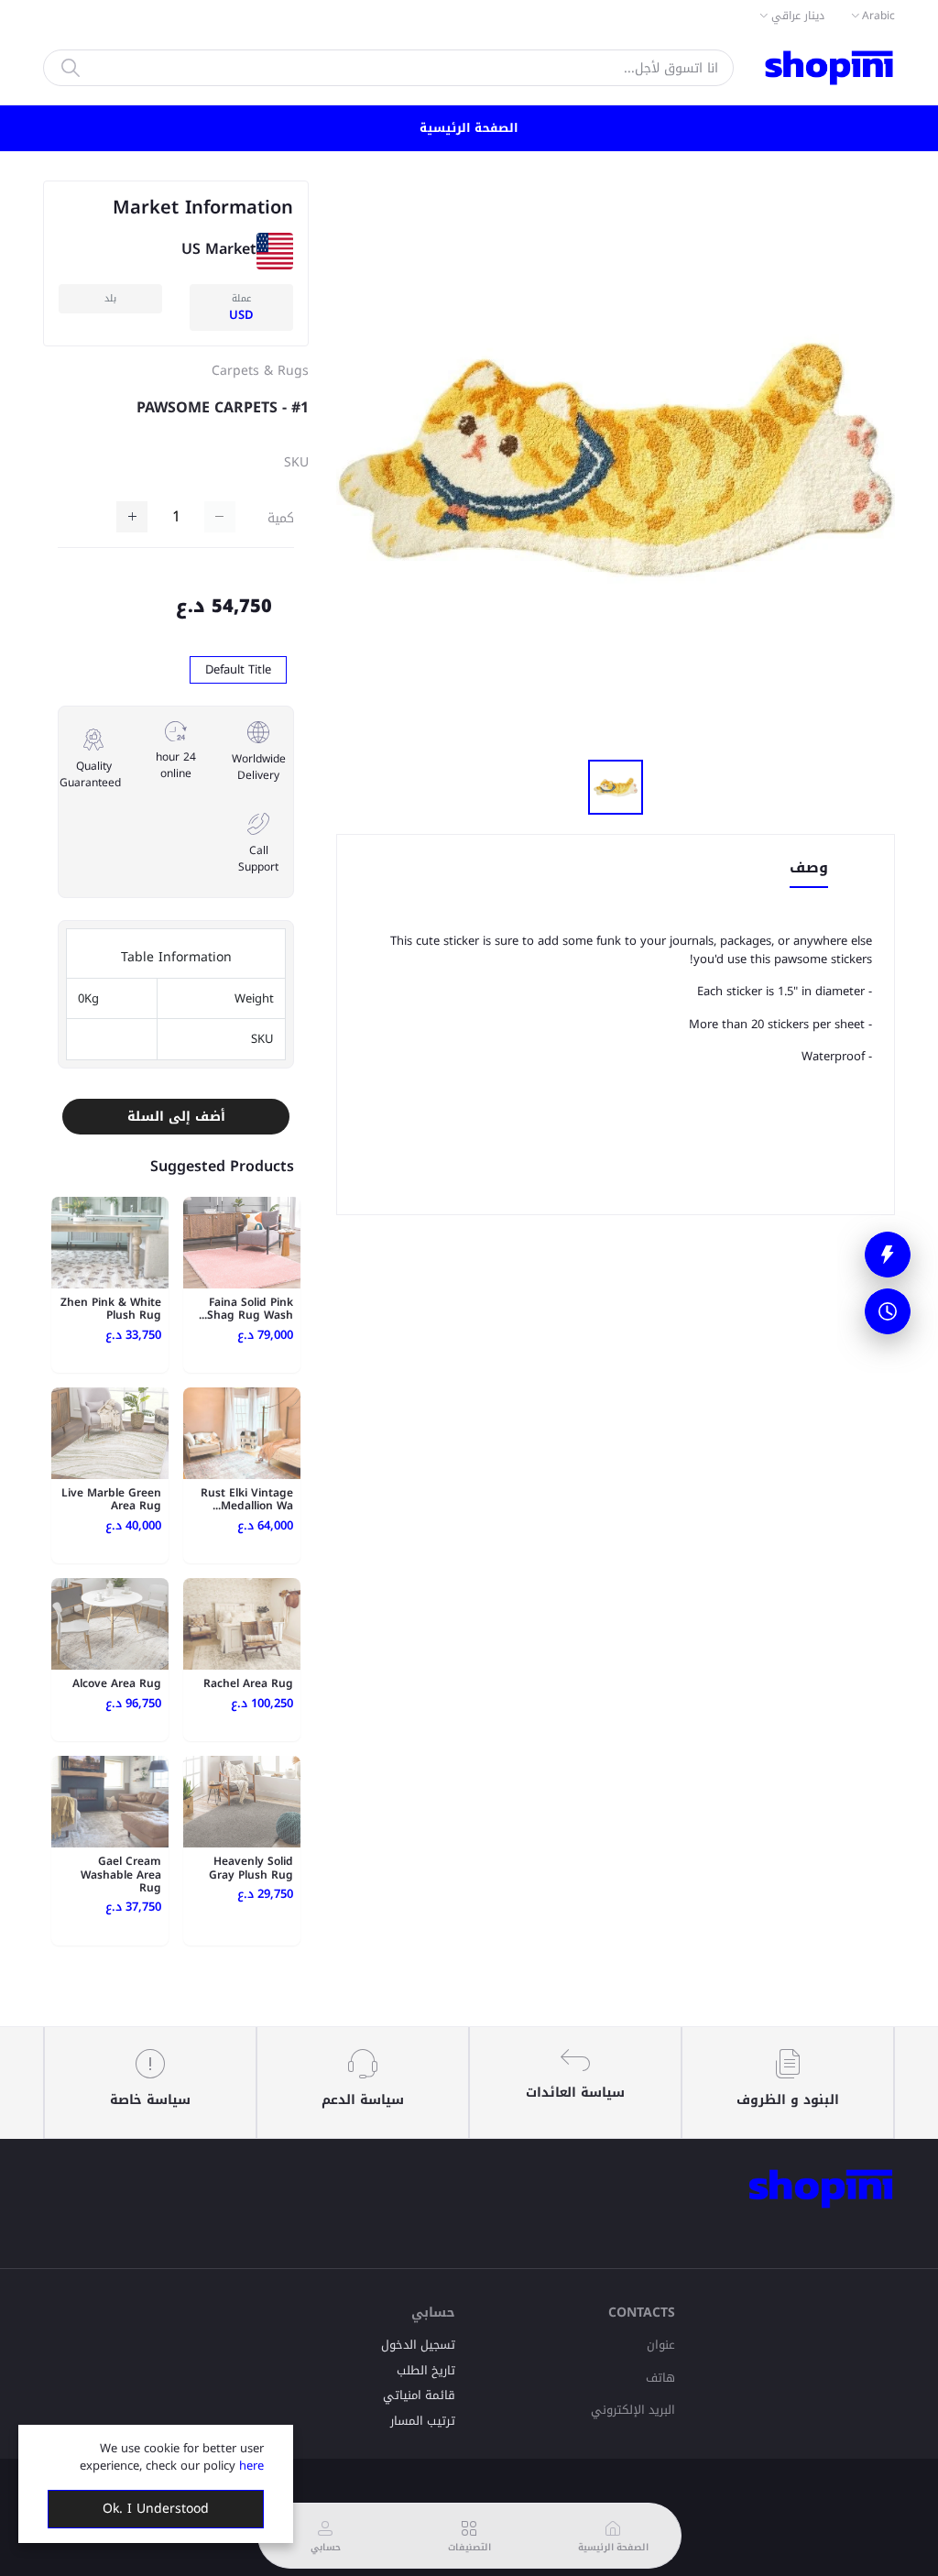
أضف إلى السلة (176, 1117)
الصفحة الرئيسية (469, 128)
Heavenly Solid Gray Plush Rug (251, 1868)
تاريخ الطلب (426, 2370)
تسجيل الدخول (418, 2345)
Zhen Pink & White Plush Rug (111, 1309)
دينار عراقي (798, 16)
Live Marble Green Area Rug (111, 1499)
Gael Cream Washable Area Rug (121, 1874)
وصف (809, 869)
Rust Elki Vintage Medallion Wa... (247, 1499)
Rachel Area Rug (248, 1683)
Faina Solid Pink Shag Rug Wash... (246, 1309)
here (251, 2466)
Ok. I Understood (156, 2509)
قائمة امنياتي (419, 2395)
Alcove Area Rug (117, 1683)
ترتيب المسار (423, 2421)
